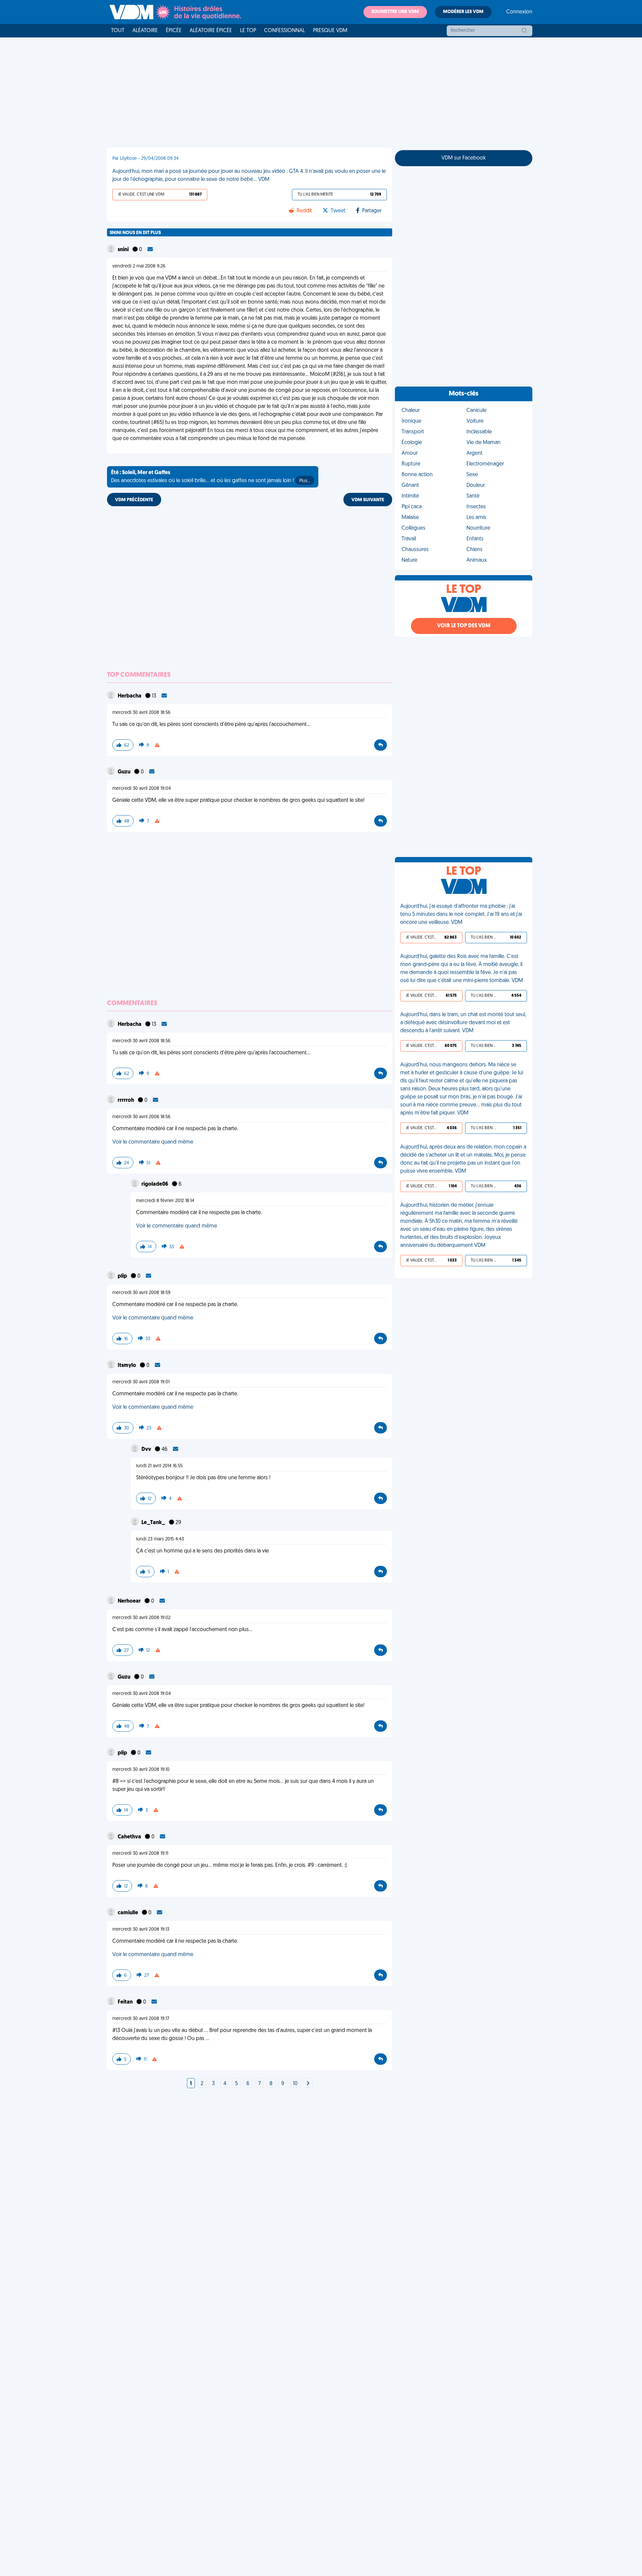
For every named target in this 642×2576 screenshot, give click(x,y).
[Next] (308, 2084)
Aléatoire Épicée (211, 31)
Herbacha (130, 696)
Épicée (174, 31)
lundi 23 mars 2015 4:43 (160, 1539)
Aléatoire (145, 31)
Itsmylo (127, 1366)
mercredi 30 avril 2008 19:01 (141, 1382)
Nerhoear (130, 1601)
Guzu (125, 772)
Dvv (147, 1450)
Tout (118, 31)
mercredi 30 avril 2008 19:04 (142, 789)
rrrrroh (126, 1100)
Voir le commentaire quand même (153, 1142)
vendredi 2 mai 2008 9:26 (139, 266)
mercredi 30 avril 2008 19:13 (141, 1929)
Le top (248, 31)
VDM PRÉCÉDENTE (134, 500)
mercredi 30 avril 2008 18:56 (141, 713)
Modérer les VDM (463, 12)
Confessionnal (285, 31)
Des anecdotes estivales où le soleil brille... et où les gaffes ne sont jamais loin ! (211, 477)
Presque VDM (330, 31)
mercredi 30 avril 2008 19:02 (141, 1618)
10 (295, 2084)
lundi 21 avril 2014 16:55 (159, 1466)
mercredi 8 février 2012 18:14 (165, 1201)
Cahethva (130, 1837)
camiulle (128, 1913)
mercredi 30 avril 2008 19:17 (141, 2019)
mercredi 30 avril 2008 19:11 (140, 1854)
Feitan (126, 2002)
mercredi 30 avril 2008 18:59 (141, 1293)
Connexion (519, 12)
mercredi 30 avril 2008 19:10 (141, 1770)
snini (124, 250)
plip (123, 1276)
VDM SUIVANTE (368, 500)
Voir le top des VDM (464, 626)
